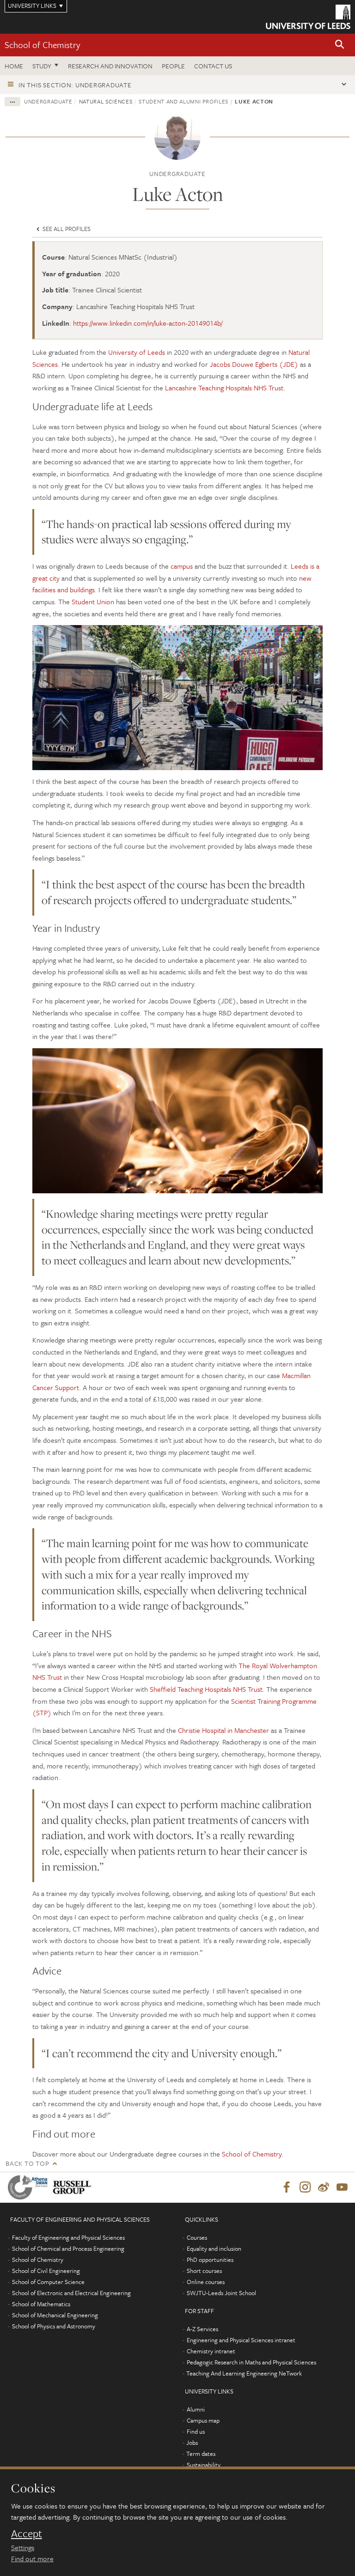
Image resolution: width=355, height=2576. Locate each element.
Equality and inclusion (214, 2248)
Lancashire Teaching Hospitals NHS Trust (224, 388)
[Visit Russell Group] (74, 2187)
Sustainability (204, 2465)
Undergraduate (48, 101)
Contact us (213, 66)
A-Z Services (202, 2329)
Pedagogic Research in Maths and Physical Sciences (251, 2362)
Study (42, 66)
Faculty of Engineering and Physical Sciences (68, 2237)
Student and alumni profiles (184, 101)
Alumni (196, 2409)
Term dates (201, 2454)
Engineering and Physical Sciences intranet (241, 2340)
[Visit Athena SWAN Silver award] (30, 2187)
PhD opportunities (210, 2260)
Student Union (93, 601)
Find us (196, 2431)
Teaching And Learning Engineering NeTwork (244, 2373)
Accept (27, 2533)
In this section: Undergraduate (75, 85)
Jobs (192, 2442)
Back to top (27, 2163)
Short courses (204, 2271)
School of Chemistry (42, 45)
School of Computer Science (48, 2282)
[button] (340, 45)
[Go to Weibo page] (324, 2187)
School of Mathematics (41, 2304)
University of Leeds (137, 352)
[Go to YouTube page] (342, 2187)
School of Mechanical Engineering (55, 2315)
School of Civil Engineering (46, 2271)
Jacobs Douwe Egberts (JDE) (254, 364)
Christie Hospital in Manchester (223, 1730)
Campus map (203, 2420)
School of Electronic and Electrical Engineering (71, 2293)
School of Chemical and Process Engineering (68, 2248)
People (173, 66)
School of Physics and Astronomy (54, 2326)
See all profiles (66, 229)
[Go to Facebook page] (287, 2187)
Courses (197, 2237)
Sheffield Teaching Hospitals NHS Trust (206, 1689)
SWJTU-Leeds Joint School (221, 2293)
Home (14, 66)
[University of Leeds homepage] (308, 17)
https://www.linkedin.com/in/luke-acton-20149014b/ (148, 323)
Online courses (206, 2282)
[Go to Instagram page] (305, 2187)
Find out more (32, 2558)
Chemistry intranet (211, 2351)
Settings (23, 2547)
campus (182, 566)
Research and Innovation (110, 66)
